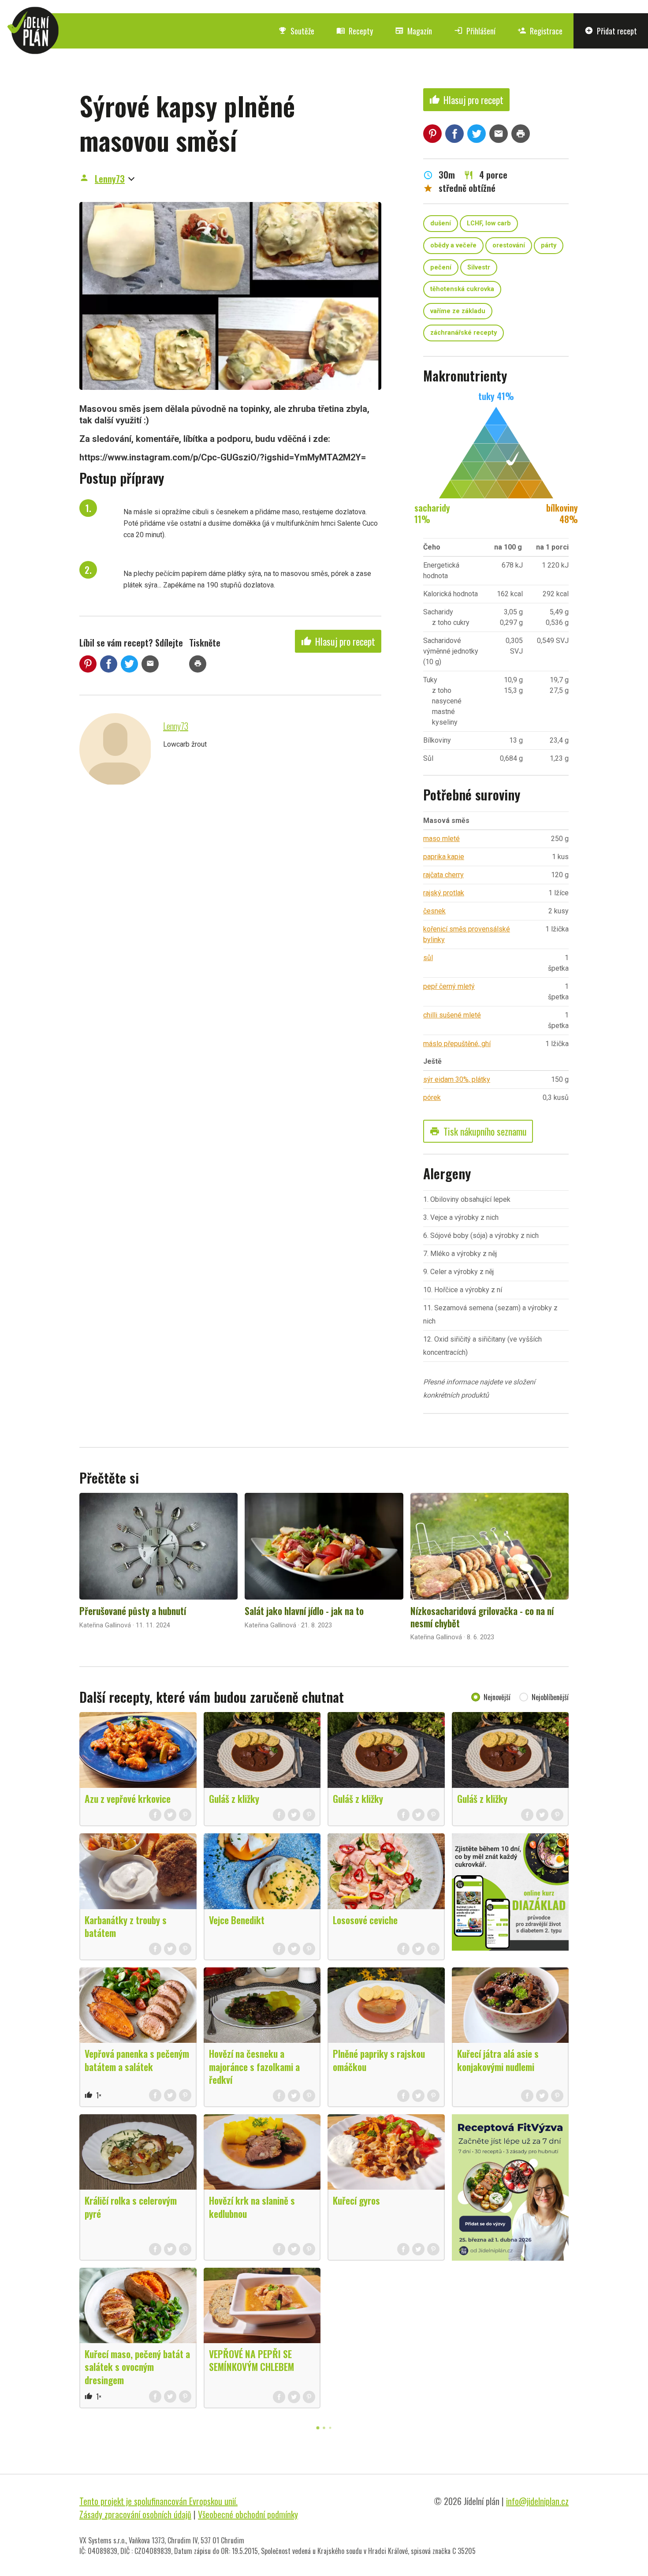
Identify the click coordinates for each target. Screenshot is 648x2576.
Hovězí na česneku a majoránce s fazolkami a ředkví (254, 2066)
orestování (509, 245)
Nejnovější (497, 1697)
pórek (432, 1097)
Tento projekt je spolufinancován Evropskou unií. (158, 2501)
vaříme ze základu (458, 311)
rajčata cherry (443, 875)
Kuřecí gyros (356, 2200)
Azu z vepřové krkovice (128, 1798)
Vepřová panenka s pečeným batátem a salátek (137, 2060)
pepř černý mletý (449, 986)
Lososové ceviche (365, 1920)
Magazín (413, 31)
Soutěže (296, 31)
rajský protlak (444, 893)
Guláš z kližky (234, 1798)
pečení (441, 267)
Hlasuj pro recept (338, 641)
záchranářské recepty (464, 333)
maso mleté (441, 839)
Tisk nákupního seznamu (478, 1131)
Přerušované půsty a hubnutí (133, 1611)
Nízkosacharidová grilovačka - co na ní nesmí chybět (482, 1617)
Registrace (540, 31)
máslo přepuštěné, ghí (457, 1044)
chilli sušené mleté (452, 1015)
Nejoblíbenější (550, 1697)
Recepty (355, 31)
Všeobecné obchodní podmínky (248, 2514)
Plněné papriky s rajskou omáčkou (379, 2060)
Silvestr (479, 267)
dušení (441, 223)
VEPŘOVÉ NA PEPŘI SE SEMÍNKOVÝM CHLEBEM (251, 2360)
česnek (434, 911)
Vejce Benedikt (237, 1920)
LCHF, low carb (489, 223)
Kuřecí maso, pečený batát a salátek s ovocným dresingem (137, 2367)
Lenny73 (110, 179)
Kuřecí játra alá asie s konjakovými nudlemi (498, 2060)
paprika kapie (444, 857)
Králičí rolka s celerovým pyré (131, 2207)
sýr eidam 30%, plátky (457, 1079)
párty (549, 245)
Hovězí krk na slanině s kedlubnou (252, 2207)
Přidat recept (611, 31)
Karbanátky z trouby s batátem (126, 1926)
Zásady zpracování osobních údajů (135, 2514)
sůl (428, 958)
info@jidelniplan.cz (537, 2501)
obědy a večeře (453, 245)
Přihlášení (475, 31)
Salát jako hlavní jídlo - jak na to (304, 1611)
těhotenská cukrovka (462, 289)
